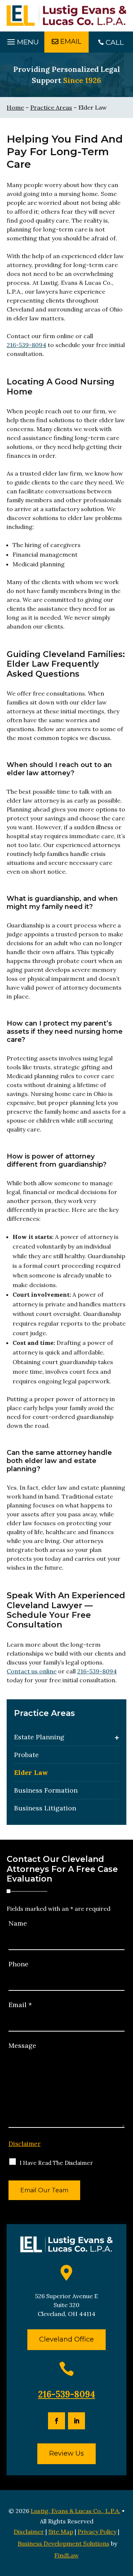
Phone (18, 1964)
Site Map (61, 2532)
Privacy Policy (97, 2532)
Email (20, 2005)
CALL (115, 42)
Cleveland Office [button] (66, 2339)
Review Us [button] (66, 2453)
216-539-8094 (26, 345)
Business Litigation (45, 1808)
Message (22, 2045)
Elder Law (31, 1772)
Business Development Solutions (64, 2543)
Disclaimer (25, 2144)
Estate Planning (39, 1737)
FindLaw (66, 2555)
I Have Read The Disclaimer (56, 2163)
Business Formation (46, 1790)
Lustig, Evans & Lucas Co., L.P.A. (76, 2511)
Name (18, 1923)
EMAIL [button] (71, 41)
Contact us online (32, 1671)
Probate (26, 1755)
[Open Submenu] (117, 1737)
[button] (22, 40)
